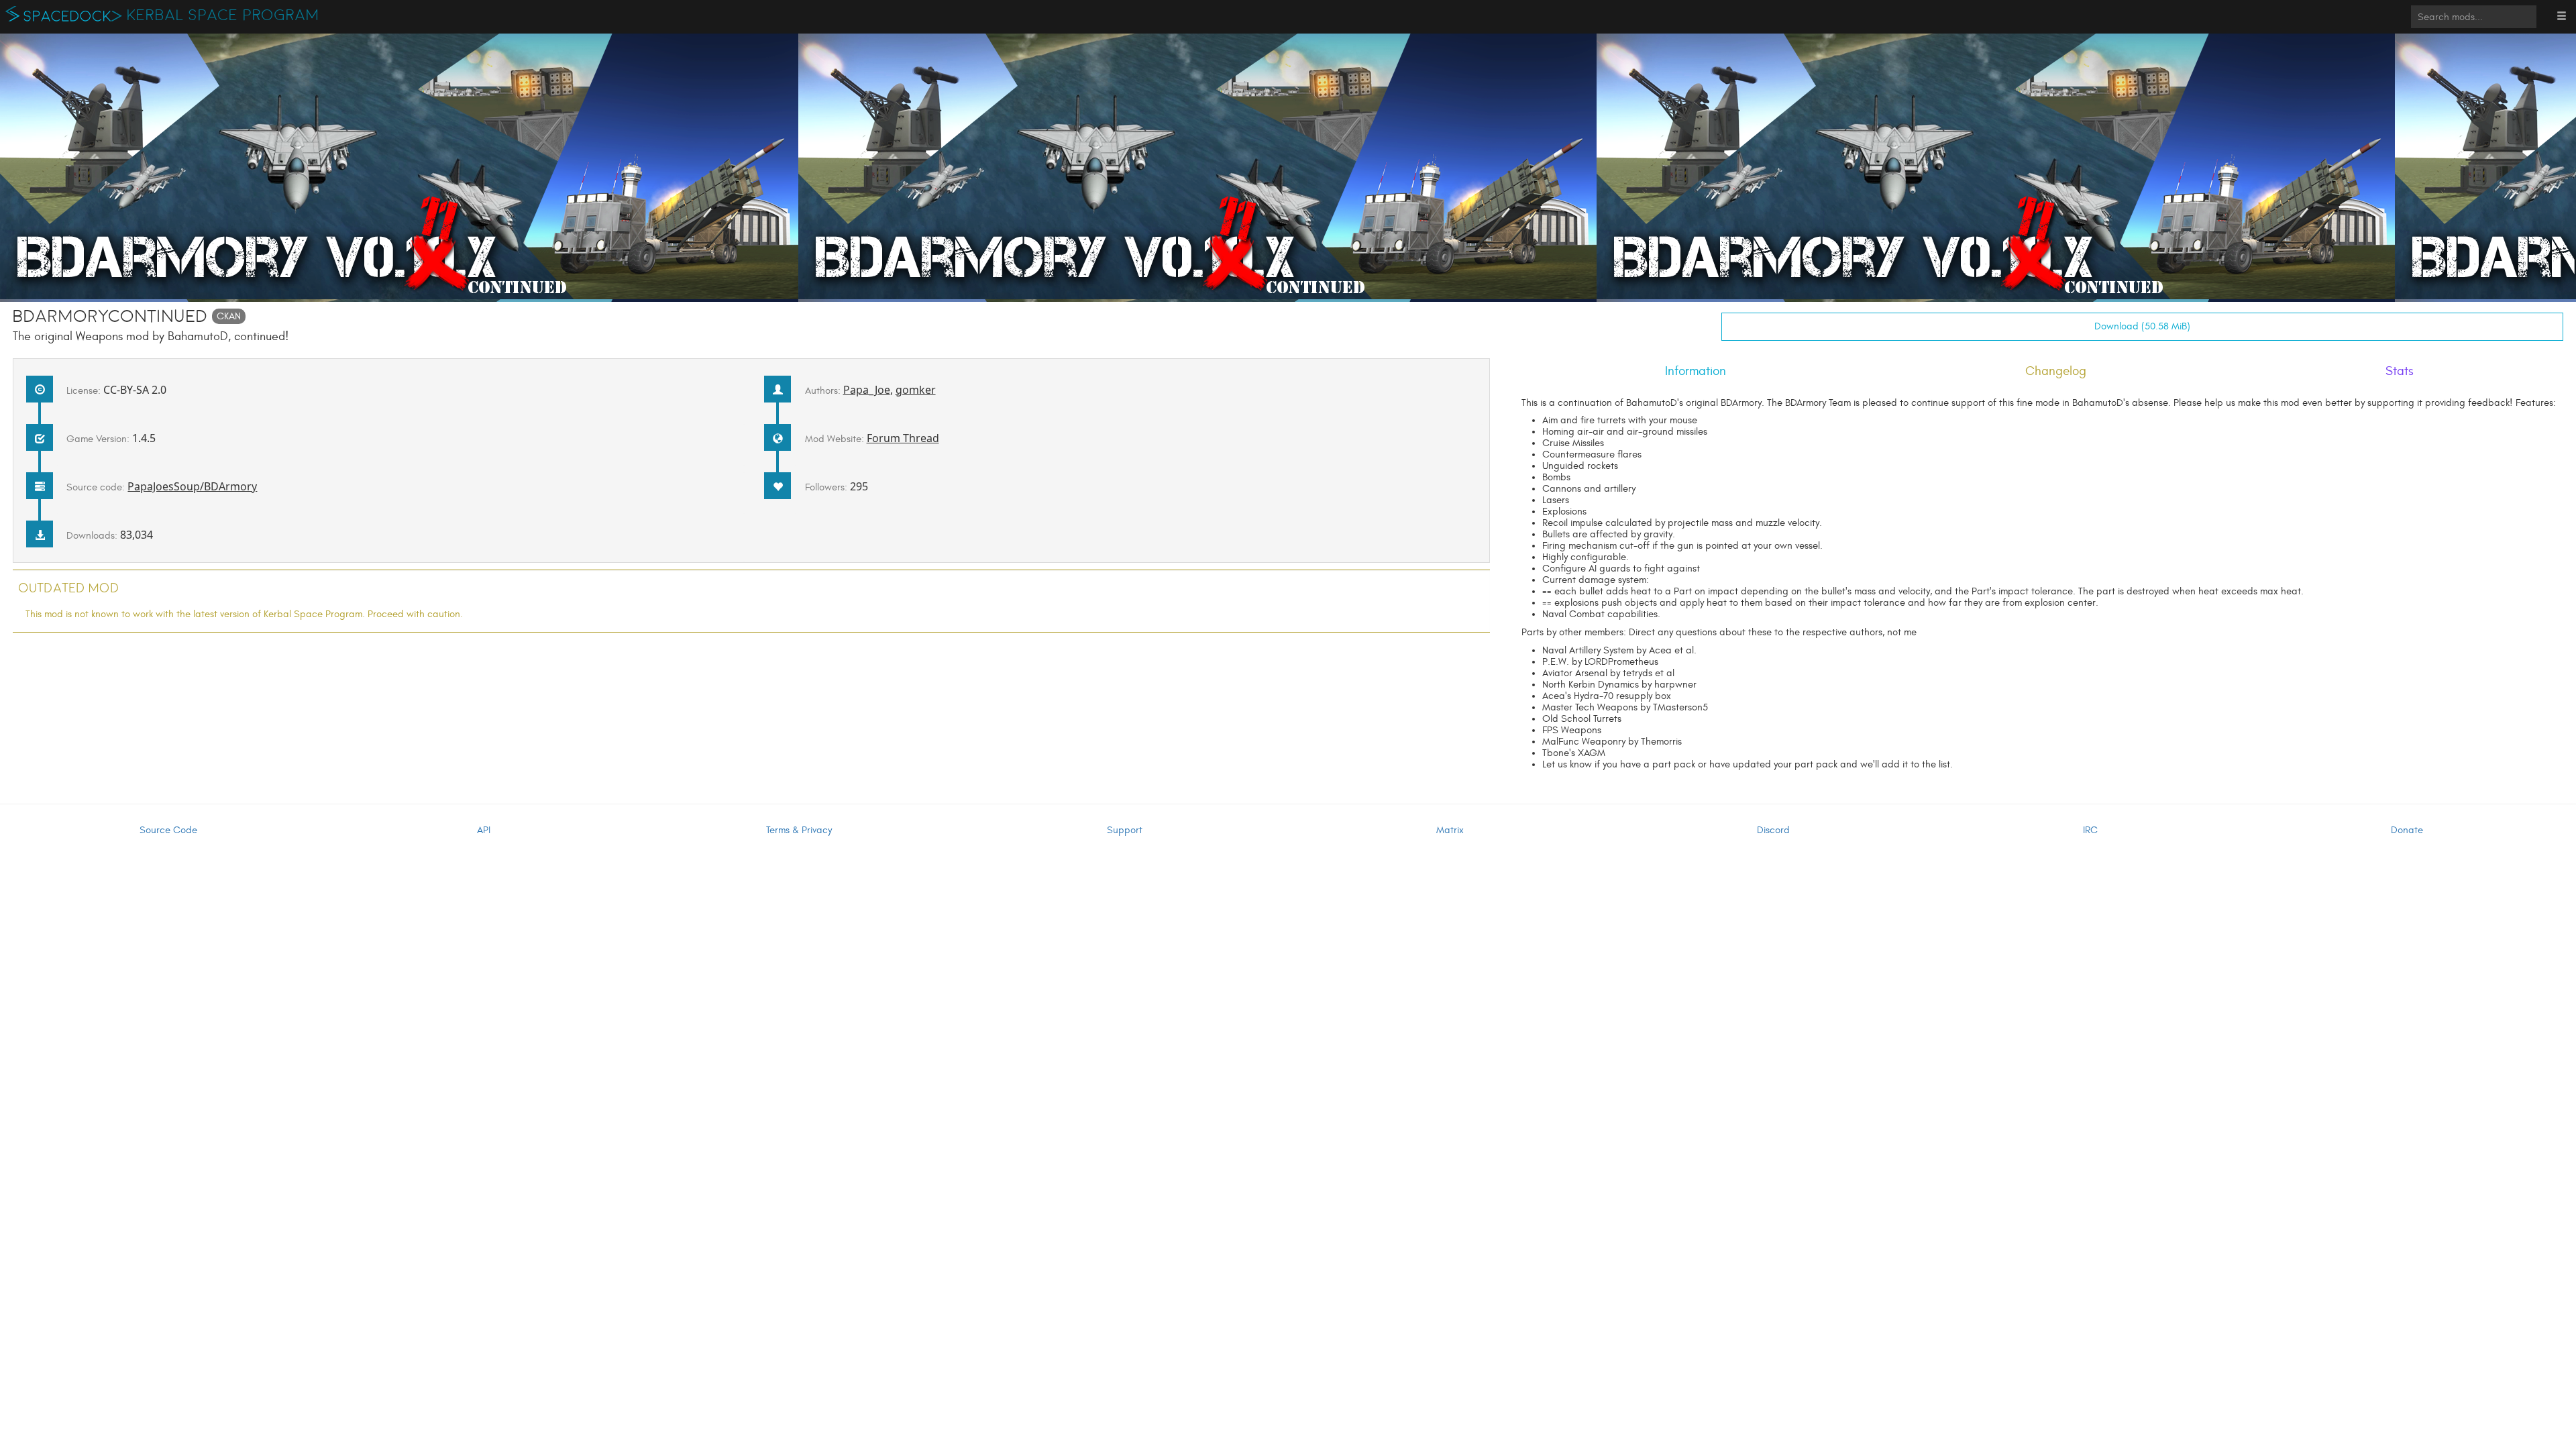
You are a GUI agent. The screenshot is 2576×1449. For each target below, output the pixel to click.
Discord (1773, 830)
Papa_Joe (867, 390)
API (484, 830)
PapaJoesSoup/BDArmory (192, 486)
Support (1125, 830)
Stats (2400, 371)
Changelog (2056, 371)
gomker (916, 390)
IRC (2090, 830)
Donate (2407, 830)
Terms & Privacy (799, 830)
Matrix (1450, 830)
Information (1696, 371)
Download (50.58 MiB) (2142, 326)
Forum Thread (903, 438)
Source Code (168, 830)
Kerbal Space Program (223, 15)
